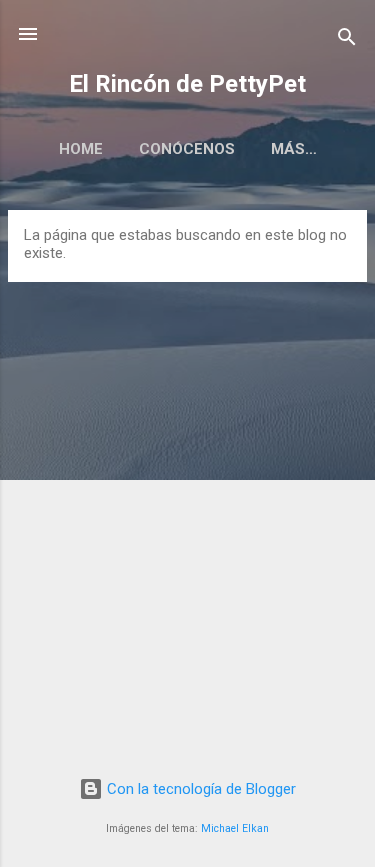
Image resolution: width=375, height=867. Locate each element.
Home (81, 149)
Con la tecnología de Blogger (199, 789)
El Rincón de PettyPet (187, 84)
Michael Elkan (235, 828)
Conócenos (187, 149)
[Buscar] (347, 40)
